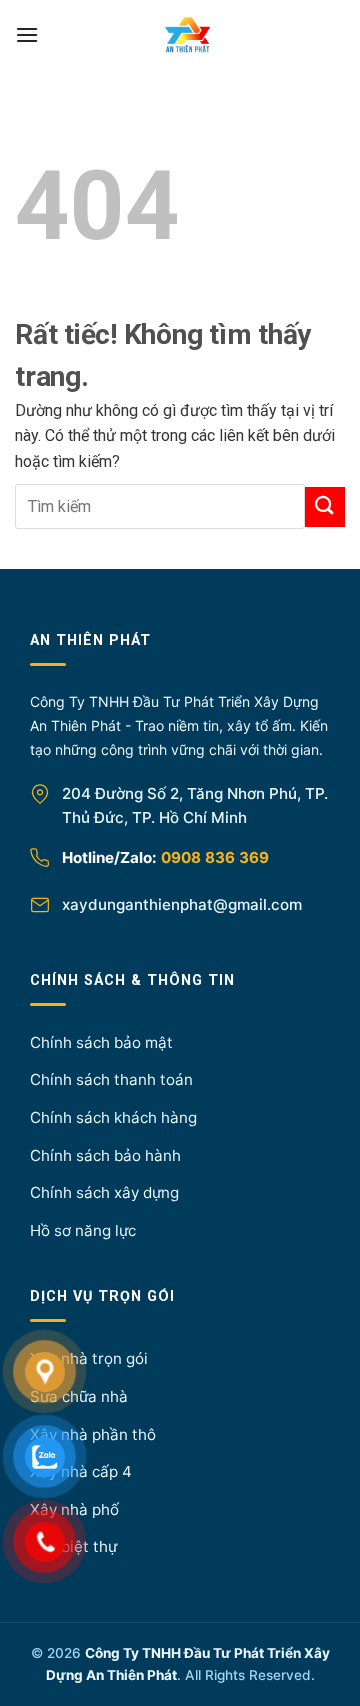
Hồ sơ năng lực (83, 1230)
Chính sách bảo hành (105, 1155)
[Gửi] (325, 506)
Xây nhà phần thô (93, 1434)
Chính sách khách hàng (113, 1117)
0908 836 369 (215, 857)
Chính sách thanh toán (111, 1079)
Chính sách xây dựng (104, 1192)
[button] (27, 34)
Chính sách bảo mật (101, 1042)
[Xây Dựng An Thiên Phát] (188, 35)
